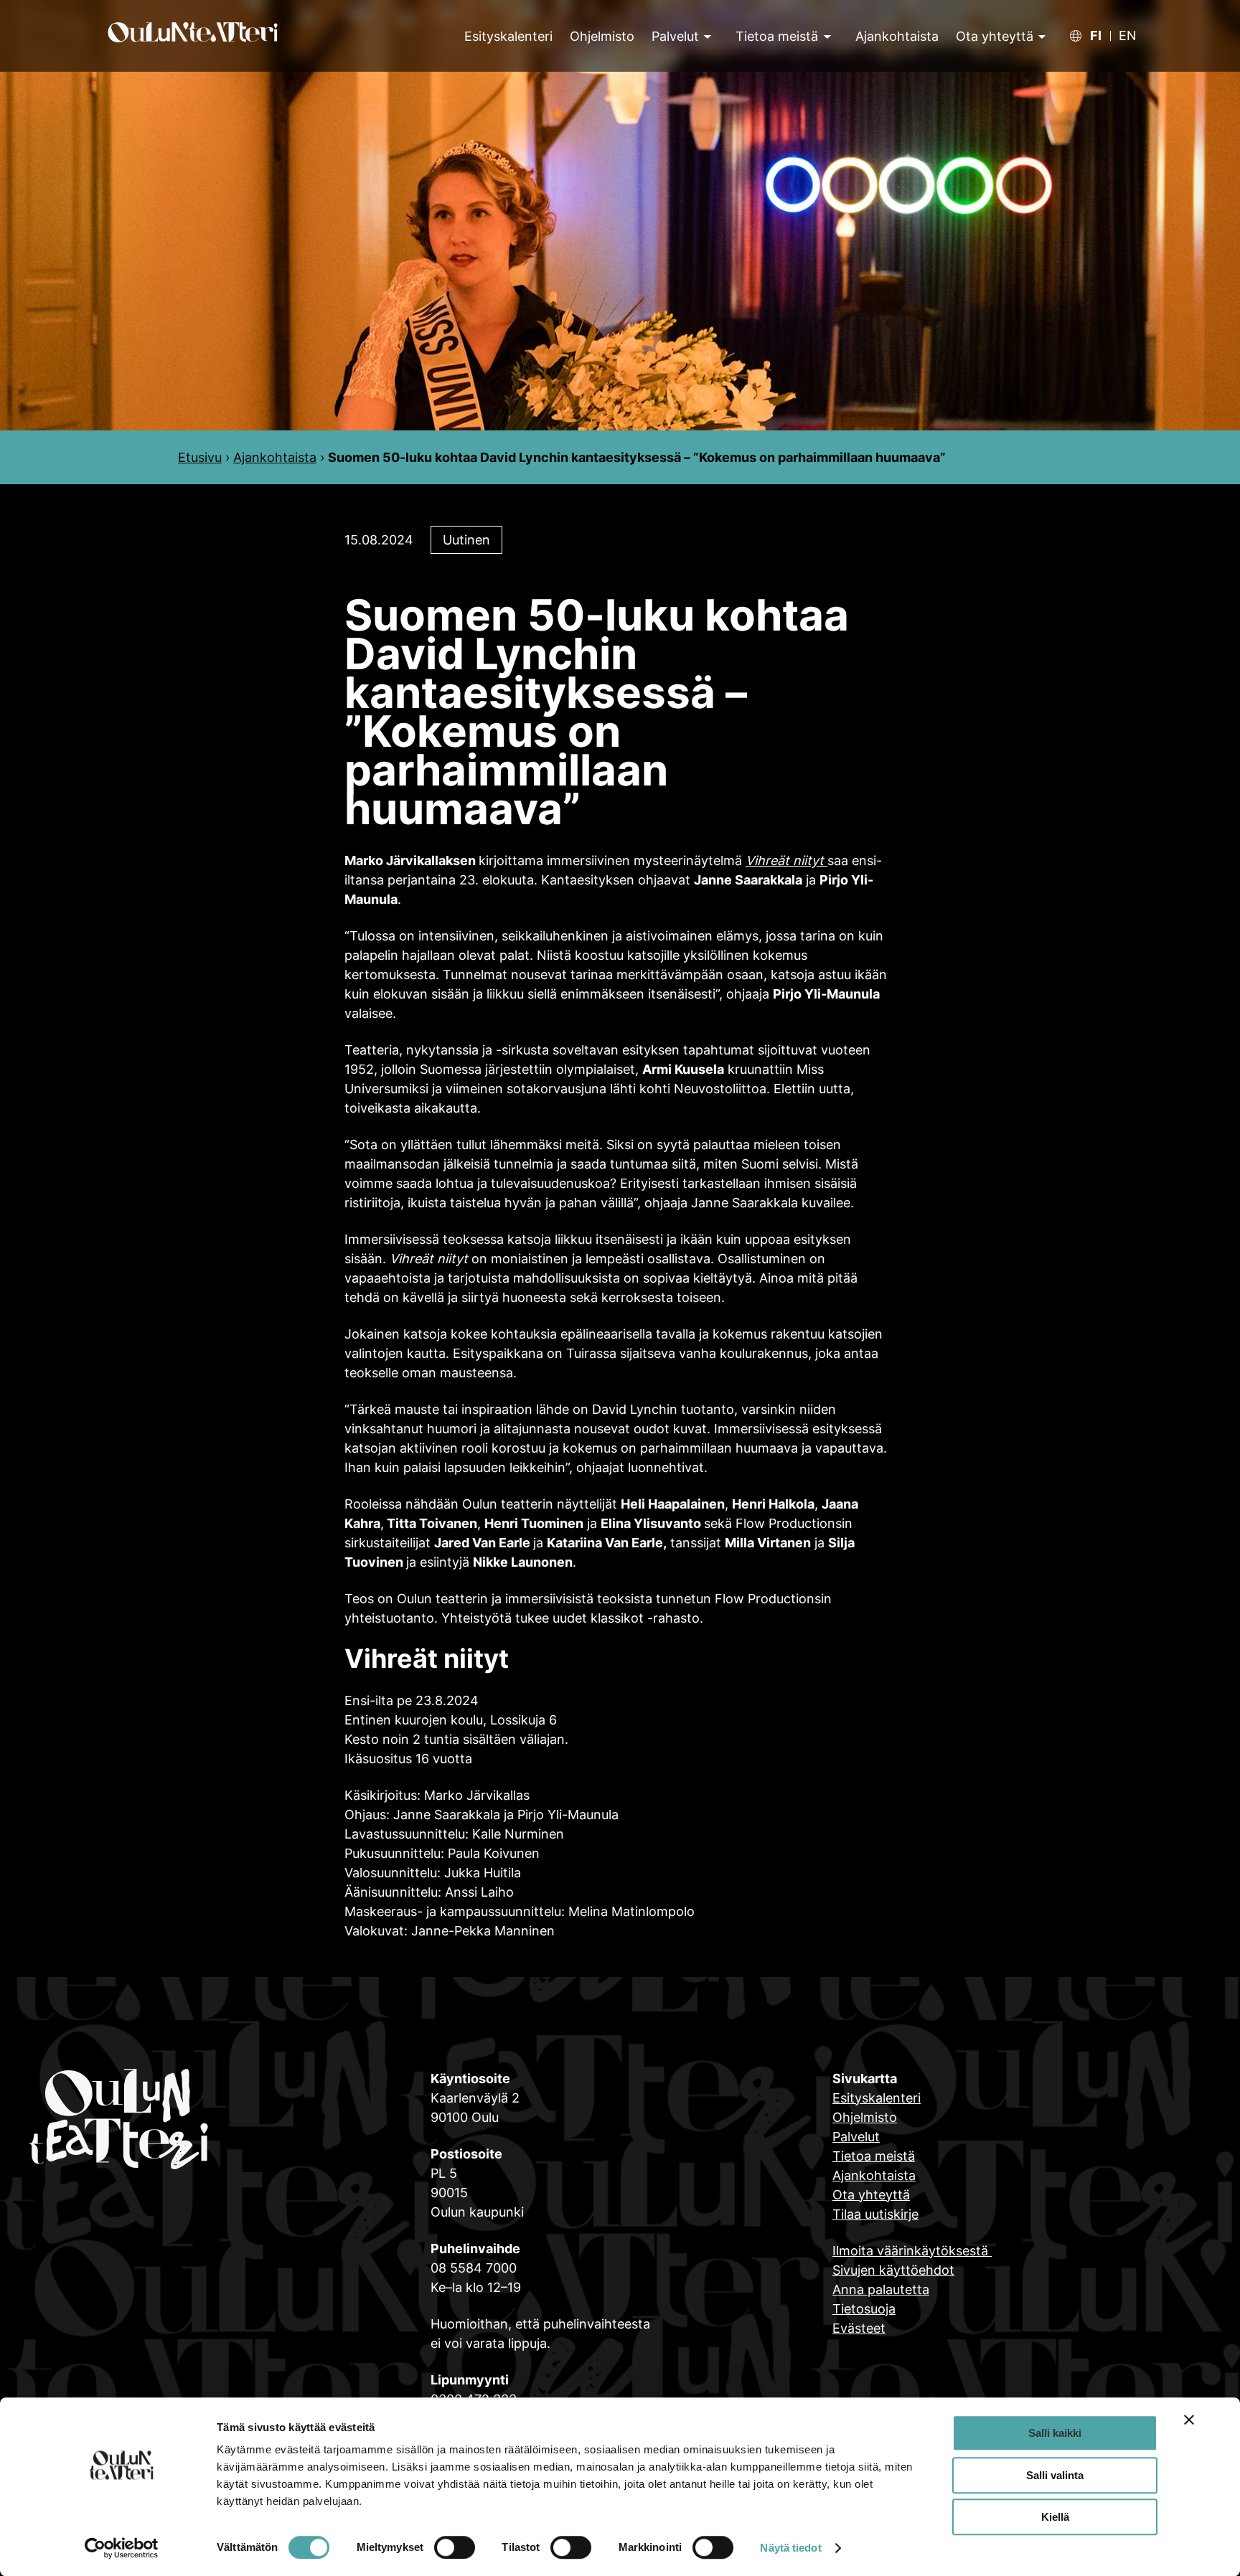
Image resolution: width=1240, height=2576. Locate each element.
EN (1128, 36)
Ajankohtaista (275, 457)
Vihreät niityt (786, 860)
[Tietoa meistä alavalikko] (826, 36)
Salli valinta (1055, 2475)
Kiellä (1055, 2517)
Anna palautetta (881, 2289)
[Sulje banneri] (1189, 2420)
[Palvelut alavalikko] (706, 36)
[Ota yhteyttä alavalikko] (1040, 36)
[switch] (455, 2547)
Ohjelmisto (865, 2117)
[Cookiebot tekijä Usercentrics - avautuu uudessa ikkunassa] (122, 2548)
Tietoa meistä (777, 36)
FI (1096, 36)
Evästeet (859, 2328)
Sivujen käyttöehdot (893, 2270)
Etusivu (200, 457)
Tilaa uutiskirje (875, 2214)
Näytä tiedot (790, 2548)
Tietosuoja (864, 2309)
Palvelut (675, 36)
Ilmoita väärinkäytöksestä (912, 2251)
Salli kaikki (1055, 2433)
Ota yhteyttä (995, 36)
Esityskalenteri (877, 2098)
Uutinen (466, 540)
